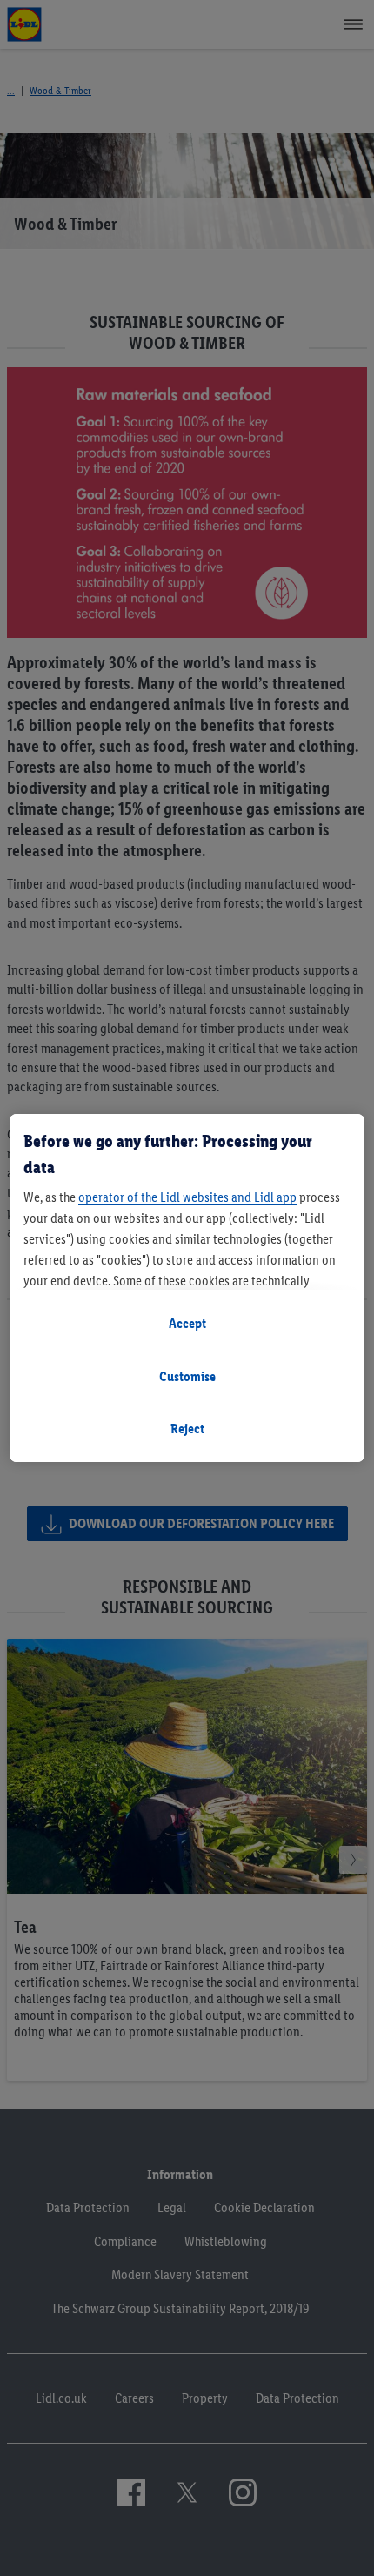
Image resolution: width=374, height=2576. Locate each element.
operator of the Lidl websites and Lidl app (187, 1197)
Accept (187, 1323)
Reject (187, 1429)
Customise (187, 1376)
